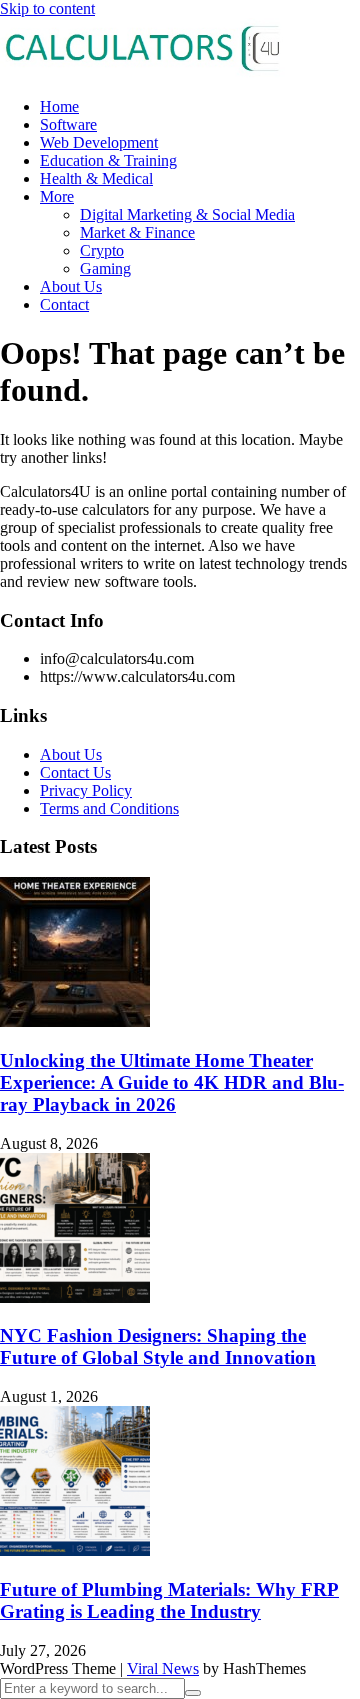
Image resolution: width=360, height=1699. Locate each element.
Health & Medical (96, 178)
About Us (71, 286)
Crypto (102, 250)
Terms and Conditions (109, 808)
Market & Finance (137, 232)
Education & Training (108, 160)
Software (68, 124)
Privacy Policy (86, 790)
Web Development (99, 142)
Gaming (105, 268)
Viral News (163, 1668)
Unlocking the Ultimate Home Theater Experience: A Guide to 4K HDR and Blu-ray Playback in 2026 (172, 1082)
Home (59, 106)
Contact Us (75, 772)
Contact (64, 304)
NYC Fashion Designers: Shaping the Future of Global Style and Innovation (158, 1346)
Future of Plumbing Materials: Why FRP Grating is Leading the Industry (169, 1600)
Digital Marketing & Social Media (187, 214)
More (57, 196)
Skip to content (47, 8)
